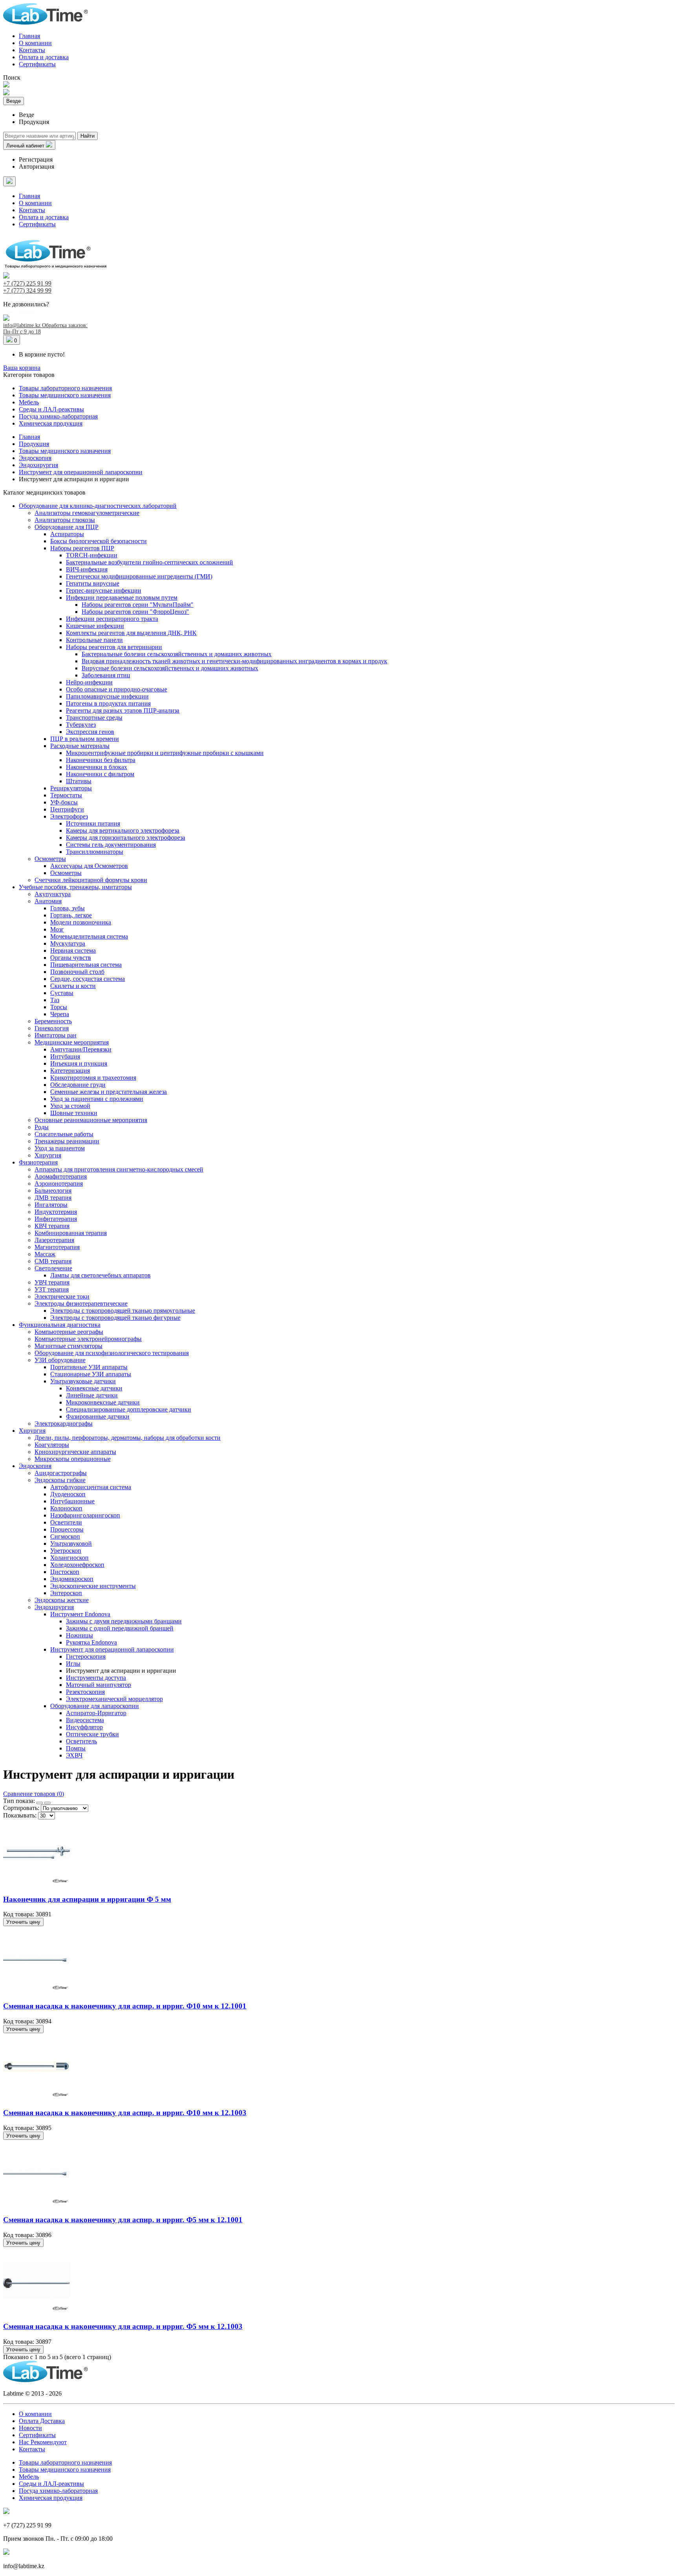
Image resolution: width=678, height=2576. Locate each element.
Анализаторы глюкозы (65, 520)
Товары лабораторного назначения (65, 388)
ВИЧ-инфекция (87, 569)
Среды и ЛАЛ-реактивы (51, 409)
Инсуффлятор (84, 1727)
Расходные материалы (80, 746)
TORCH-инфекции (92, 555)
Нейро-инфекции (89, 682)
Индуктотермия (56, 1212)
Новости (30, 2428)
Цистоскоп (65, 1572)
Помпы (76, 1748)
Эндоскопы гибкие (60, 1480)
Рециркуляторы (71, 788)
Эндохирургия (54, 1607)
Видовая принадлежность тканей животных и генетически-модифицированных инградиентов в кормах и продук (234, 661)
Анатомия (48, 901)
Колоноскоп (66, 1508)
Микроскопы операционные (73, 1459)
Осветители (66, 1522)
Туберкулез (81, 725)
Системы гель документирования (111, 845)
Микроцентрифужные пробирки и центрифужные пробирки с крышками (165, 753)
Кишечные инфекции (95, 626)
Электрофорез (69, 816)
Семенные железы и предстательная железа (108, 1092)
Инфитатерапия (56, 1219)
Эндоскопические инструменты (93, 1586)
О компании (35, 43)
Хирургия (48, 1155)
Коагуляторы (52, 1445)
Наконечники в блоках (97, 767)
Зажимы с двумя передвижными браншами (124, 1621)
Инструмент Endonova (80, 1614)
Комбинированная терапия (71, 1233)
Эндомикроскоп (72, 1579)
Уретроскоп (66, 1551)
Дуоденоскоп (68, 1494)
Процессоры (67, 1529)
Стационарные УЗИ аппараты (91, 1374)
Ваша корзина (22, 368)
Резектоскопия (85, 1692)
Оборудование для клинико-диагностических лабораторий (98, 506)
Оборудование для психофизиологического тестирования (112, 1353)
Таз (55, 1000)
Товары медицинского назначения (65, 395)
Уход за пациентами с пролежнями (97, 1099)
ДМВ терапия (53, 1198)
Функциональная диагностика (60, 1325)
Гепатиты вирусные (93, 583)
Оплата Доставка (42, 2421)
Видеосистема (85, 1720)
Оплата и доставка (44, 57)
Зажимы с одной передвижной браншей (120, 1628)
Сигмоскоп (65, 1536)
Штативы (79, 781)
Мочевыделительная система (89, 936)
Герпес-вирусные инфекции (104, 590)
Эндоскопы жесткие (62, 1600)
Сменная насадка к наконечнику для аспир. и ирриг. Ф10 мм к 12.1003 (125, 2113)
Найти (87, 136)
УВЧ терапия (52, 1282)
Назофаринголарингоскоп (85, 1515)
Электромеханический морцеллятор (114, 1699)
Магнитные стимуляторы (68, 1346)
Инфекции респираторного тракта (112, 619)
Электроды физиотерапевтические (81, 1303)
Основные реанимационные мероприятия (91, 1120)
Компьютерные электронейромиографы (88, 1339)
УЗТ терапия (52, 1289)
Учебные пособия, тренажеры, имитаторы (75, 887)
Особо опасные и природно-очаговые (117, 689)
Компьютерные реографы (69, 1332)
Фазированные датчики (98, 1416)
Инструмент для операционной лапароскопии (112, 1649)
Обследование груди (78, 1085)
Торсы (59, 1007)
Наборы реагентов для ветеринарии (114, 647)
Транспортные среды (94, 718)
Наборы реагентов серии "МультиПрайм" (138, 605)
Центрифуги (67, 809)
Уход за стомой (70, 1106)
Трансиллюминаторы (95, 852)
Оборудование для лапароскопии (95, 1706)
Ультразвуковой (71, 1544)
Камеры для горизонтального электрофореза (126, 838)
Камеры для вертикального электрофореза (123, 830)
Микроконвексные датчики (103, 1402)
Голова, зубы (67, 908)
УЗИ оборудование (60, 1360)
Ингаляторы (51, 1205)
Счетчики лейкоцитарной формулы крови (91, 880)
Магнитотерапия (57, 1247)
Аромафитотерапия (61, 1176)
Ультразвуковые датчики (83, 1381)
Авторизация (36, 166)
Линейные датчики (92, 1395)
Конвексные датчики (94, 1388)
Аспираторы (67, 534)
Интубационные (72, 1501)
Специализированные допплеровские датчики (128, 1409)
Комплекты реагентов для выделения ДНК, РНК (131, 633)
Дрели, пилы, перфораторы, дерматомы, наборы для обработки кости (128, 1438)
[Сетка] (40, 1803)
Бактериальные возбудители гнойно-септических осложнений (149, 562)
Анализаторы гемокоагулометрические (87, 513)
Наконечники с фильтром (100, 774)
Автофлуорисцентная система (91, 1487)
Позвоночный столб (77, 972)
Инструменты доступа (96, 1678)
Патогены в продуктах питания (108, 703)
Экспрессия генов (90, 732)
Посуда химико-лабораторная (58, 416)
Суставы (62, 993)
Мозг (57, 929)
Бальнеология (53, 1191)
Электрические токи (62, 1296)
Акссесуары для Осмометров (89, 866)
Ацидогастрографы (61, 1473)
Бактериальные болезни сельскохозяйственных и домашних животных (177, 654)
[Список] (47, 1803)
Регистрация (36, 159)
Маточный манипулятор (98, 1685)
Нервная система (73, 951)
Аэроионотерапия (59, 1183)
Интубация (65, 1056)
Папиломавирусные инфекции (107, 696)
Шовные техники (74, 1113)
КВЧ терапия (52, 1226)
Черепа (60, 1014)
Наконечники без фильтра (101, 760)
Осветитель (81, 1741)
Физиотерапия (38, 1162)
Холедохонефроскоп (77, 1565)
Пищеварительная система (86, 965)
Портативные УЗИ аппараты (89, 1367)
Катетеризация (70, 1071)
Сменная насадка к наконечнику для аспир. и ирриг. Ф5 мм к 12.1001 (123, 2220)
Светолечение (53, 1268)
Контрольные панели (94, 640)
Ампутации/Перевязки (81, 1049)
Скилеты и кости (73, 986)
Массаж (45, 1254)
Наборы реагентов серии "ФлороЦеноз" (135, 612)
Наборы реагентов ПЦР (82, 548)
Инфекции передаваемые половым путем (122, 598)
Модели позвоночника (81, 922)
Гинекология (52, 1028)
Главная (29, 36)
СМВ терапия (53, 1261)
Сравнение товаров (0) (34, 1794)
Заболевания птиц (106, 675)
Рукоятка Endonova (91, 1642)
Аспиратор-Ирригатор (96, 1713)
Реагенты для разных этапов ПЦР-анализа (123, 710)
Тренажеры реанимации (67, 1141)
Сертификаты (37, 64)
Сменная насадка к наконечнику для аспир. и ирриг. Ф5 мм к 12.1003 (123, 2326)
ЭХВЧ (74, 1755)
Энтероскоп (66, 1593)
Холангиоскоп (69, 1558)
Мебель (29, 402)
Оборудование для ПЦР (67, 527)
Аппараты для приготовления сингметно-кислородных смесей (119, 1169)
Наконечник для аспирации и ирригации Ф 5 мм (87, 1899)
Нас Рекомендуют (43, 2442)
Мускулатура (68, 943)
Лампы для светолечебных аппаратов (100, 1275)
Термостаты (66, 795)
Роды (42, 1127)
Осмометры (50, 859)
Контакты (32, 50)
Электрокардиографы (64, 1424)
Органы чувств (71, 958)
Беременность (53, 1021)
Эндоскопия (35, 1466)
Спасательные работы (64, 1134)
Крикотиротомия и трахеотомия (93, 1078)
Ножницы (79, 1635)
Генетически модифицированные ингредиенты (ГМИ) (139, 576)
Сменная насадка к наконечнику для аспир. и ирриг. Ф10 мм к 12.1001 (125, 2006)
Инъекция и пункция (79, 1063)
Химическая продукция (51, 423)
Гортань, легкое (71, 915)
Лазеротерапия (54, 1240)
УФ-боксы (64, 802)
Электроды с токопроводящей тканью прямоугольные (123, 1311)
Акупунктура (53, 894)
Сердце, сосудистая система (87, 979)
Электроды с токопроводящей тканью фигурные (115, 1318)
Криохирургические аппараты (75, 1452)
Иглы (73, 1664)
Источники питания (93, 823)
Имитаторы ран (56, 1035)
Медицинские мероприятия (72, 1042)
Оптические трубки (92, 1734)
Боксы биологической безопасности (98, 541)
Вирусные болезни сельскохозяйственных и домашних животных (170, 668)
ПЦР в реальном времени (85, 739)
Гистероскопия (86, 1656)
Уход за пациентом (60, 1148)
